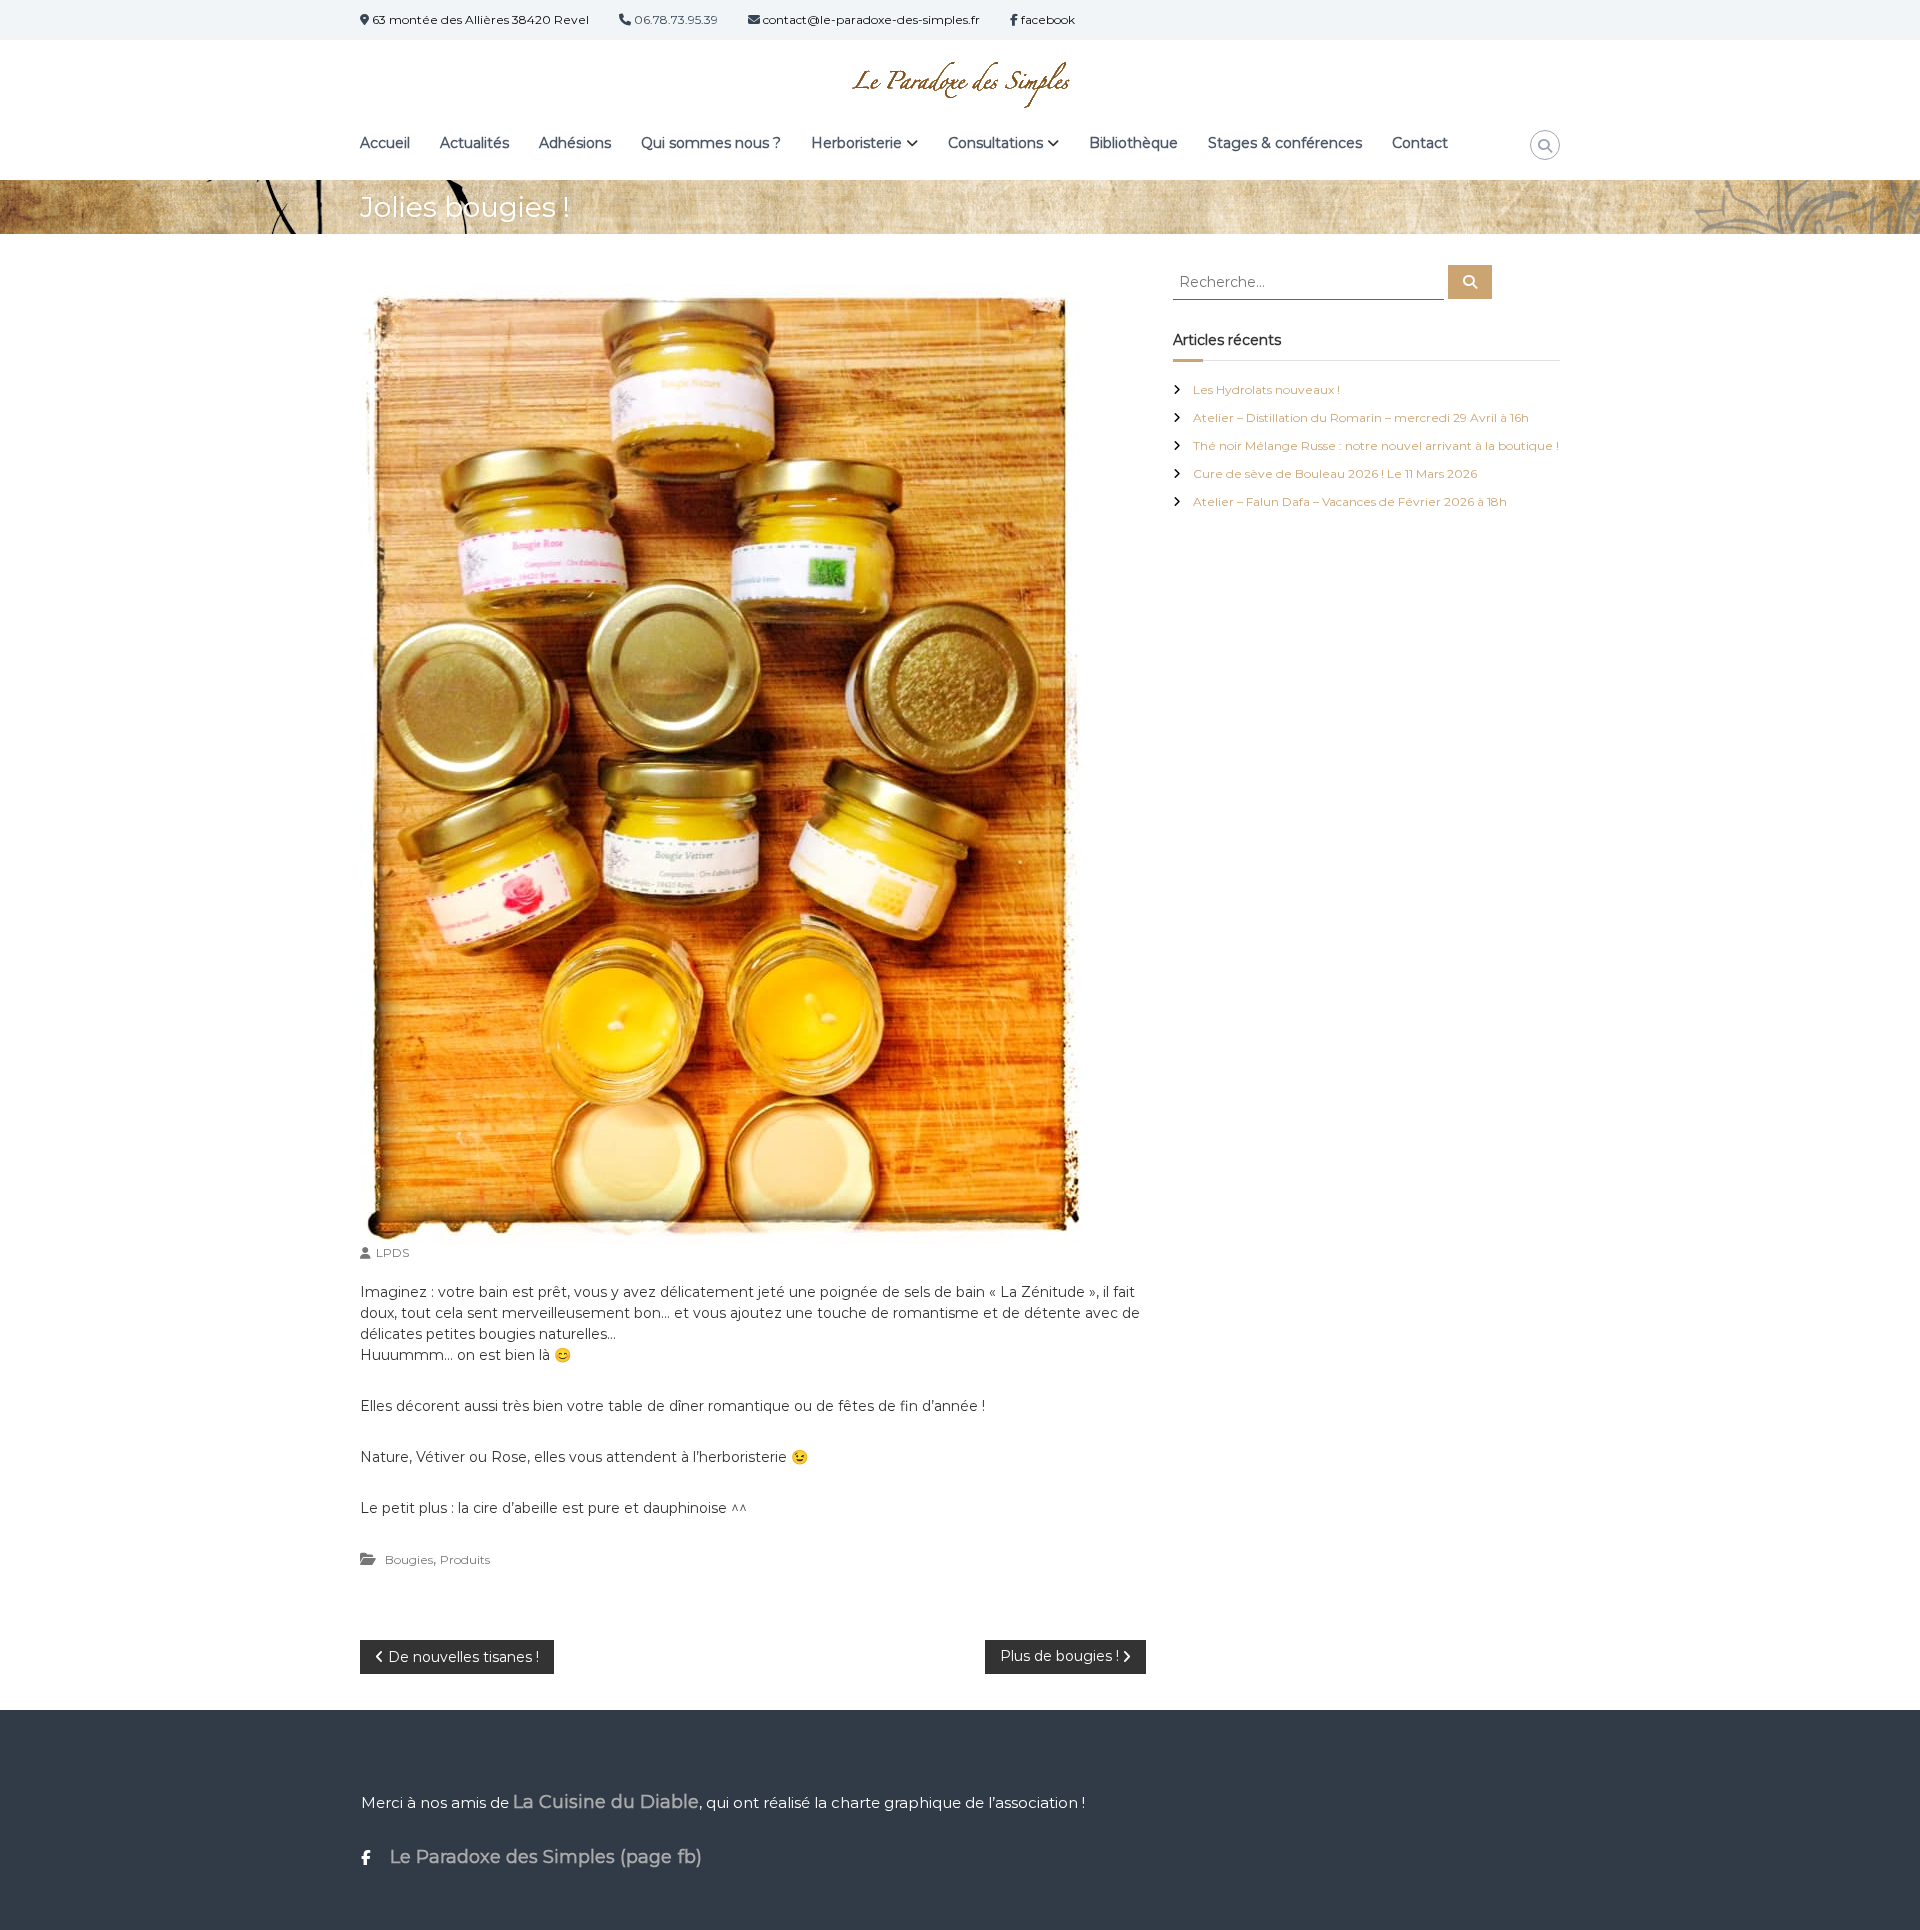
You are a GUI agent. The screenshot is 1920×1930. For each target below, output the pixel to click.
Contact (1420, 143)
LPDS (392, 1252)
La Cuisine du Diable (606, 1802)
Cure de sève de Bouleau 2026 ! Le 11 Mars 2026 (1335, 473)
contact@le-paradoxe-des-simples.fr (870, 19)
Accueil (385, 143)
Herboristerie (856, 143)
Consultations (995, 143)
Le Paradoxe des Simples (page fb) (536, 1857)
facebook (1046, 19)
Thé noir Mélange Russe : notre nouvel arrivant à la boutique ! (1376, 445)
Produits (465, 1559)
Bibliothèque (1133, 143)
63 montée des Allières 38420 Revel (480, 19)
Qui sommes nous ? (711, 143)
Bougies (409, 1559)
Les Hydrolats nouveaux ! (1266, 389)
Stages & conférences (1285, 143)
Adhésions (575, 143)
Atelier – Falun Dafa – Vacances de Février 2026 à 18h (1350, 501)
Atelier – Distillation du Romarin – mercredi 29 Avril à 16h (1361, 417)
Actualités (474, 143)
